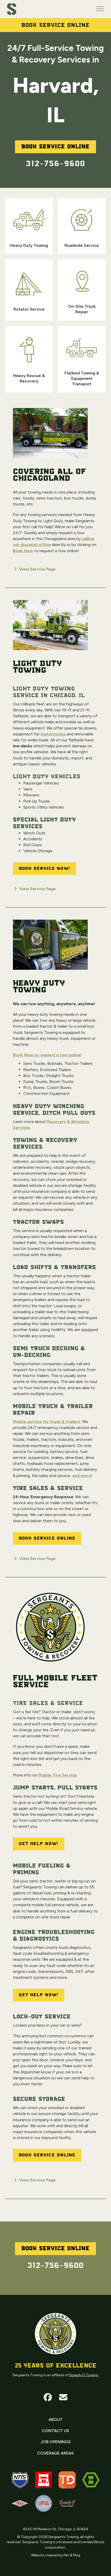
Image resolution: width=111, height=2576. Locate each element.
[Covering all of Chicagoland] (50, 435)
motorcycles (53, 734)
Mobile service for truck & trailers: (47, 1422)
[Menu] (100, 9)
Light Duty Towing (38, 667)
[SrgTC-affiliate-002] (44, 2480)
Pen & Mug (72, 2555)
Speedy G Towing (84, 2375)
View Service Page (37, 569)
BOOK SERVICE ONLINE (47, 1538)
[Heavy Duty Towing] (50, 947)
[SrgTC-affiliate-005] (20, 2503)
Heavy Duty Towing (39, 987)
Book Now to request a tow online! (47, 1055)
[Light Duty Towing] (50, 627)
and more (82, 1476)
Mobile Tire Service (58, 1775)
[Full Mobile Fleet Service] (50, 1629)
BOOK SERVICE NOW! (45, 868)
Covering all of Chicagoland (50, 475)
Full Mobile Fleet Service (55, 1682)
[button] (48, 2397)
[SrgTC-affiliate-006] (67, 2480)
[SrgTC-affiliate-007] (91, 2480)
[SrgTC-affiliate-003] (44, 2503)
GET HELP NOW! (39, 1844)
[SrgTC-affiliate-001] (20, 2480)
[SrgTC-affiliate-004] (67, 2503)
